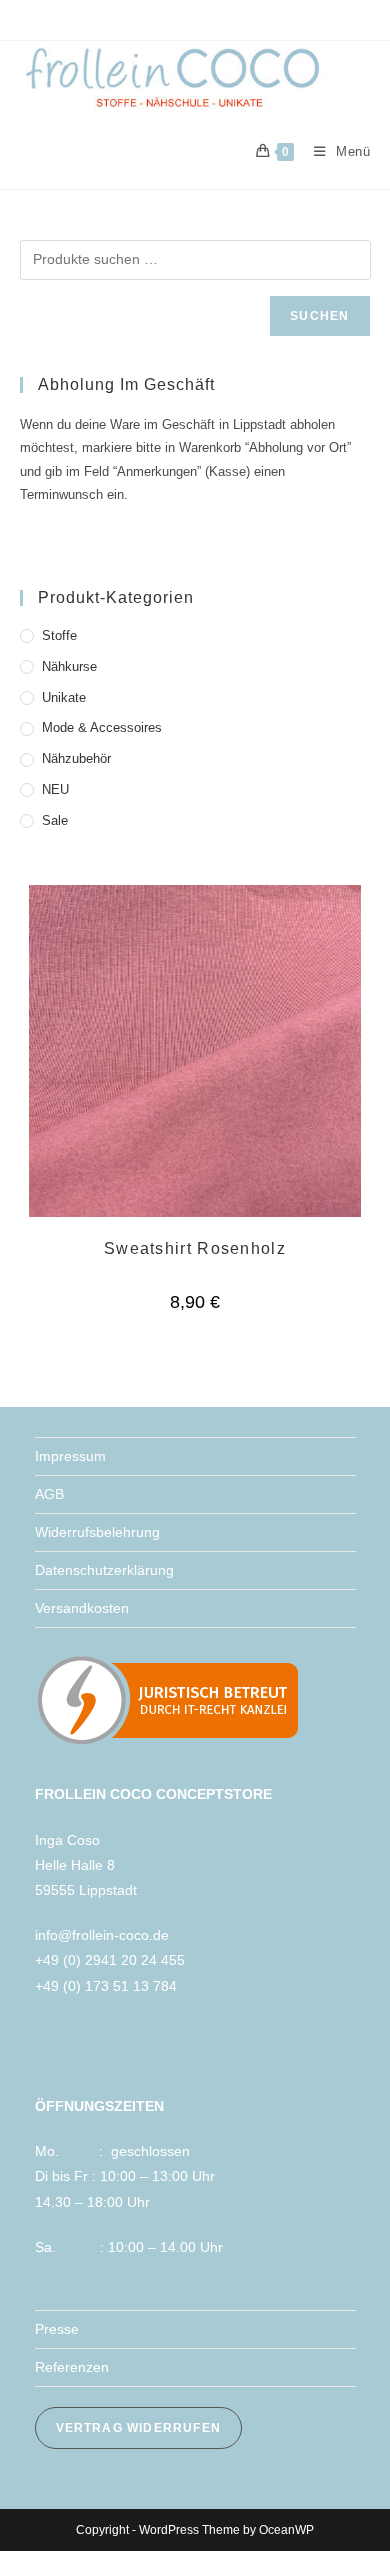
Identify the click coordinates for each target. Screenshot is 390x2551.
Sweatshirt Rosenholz (195, 1248)
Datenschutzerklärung (104, 1570)
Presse (57, 2329)
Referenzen (72, 2367)
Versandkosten (82, 1608)
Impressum (70, 1456)
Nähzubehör (76, 758)
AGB (49, 1494)
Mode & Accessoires (102, 727)
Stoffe (59, 635)
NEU (55, 789)
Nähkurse (69, 666)
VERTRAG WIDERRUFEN (139, 2428)
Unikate (64, 697)
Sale (55, 820)
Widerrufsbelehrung (97, 1532)
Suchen (319, 316)
